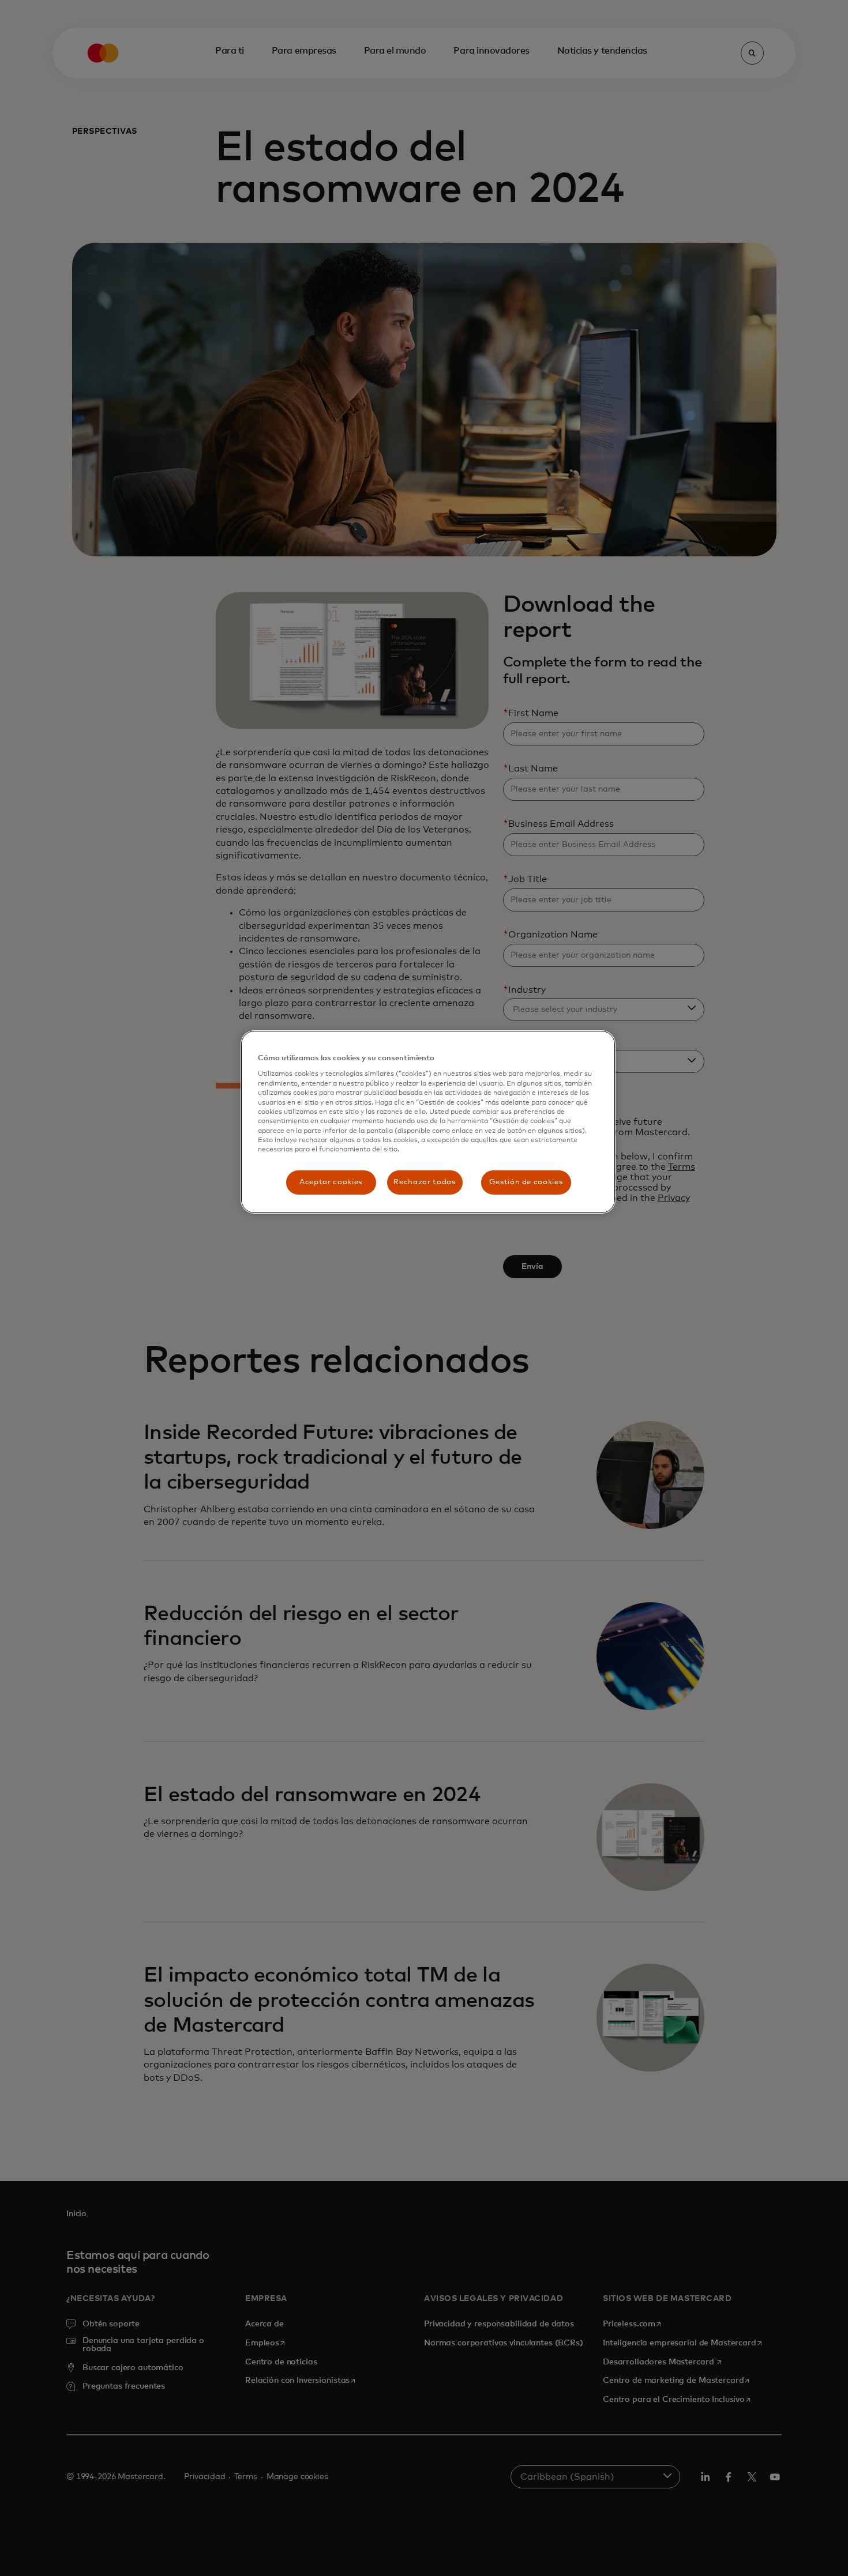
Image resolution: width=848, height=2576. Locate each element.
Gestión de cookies (526, 1182)
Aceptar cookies (331, 1182)
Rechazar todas (424, 1182)
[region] (428, 1122)
